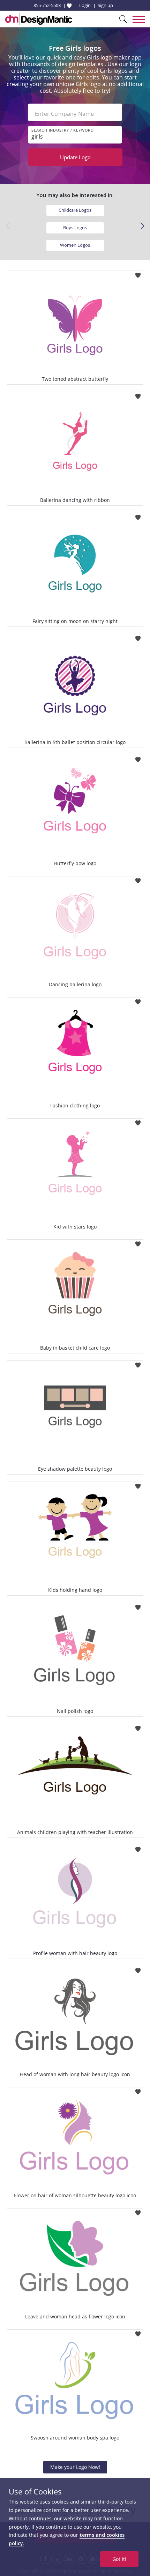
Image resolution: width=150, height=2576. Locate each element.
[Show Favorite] (69, 6)
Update (75, 157)
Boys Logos (75, 227)
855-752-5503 (47, 5)
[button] (142, 226)
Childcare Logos (75, 210)
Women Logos (75, 245)
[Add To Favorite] (138, 273)
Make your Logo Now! (75, 2467)
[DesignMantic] (39, 19)
